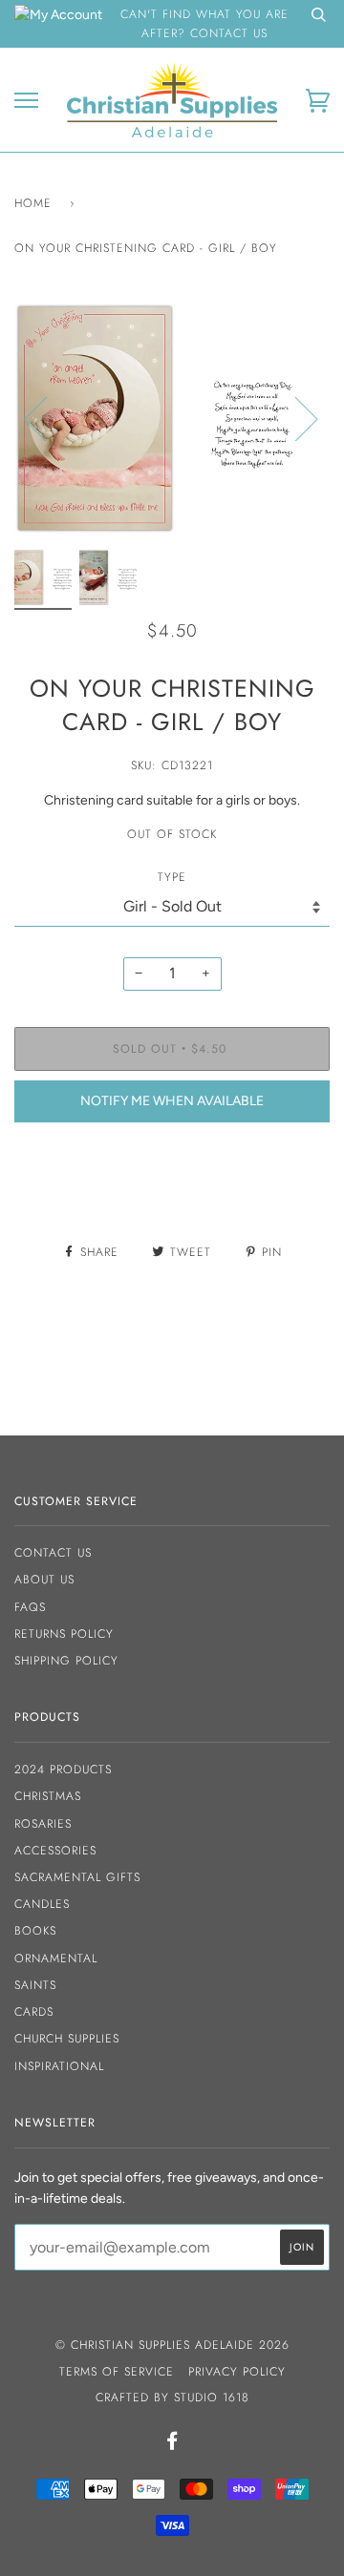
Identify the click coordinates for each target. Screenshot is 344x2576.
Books (35, 1931)
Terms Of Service (117, 2372)
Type (172, 877)
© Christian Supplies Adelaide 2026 (172, 2345)
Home (33, 203)
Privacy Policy (237, 2372)
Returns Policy (64, 1634)
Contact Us (53, 1553)
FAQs (30, 1607)
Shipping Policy (66, 1661)
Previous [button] (47, 418)
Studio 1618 (212, 2398)
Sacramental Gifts (77, 1877)
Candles (42, 1904)
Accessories (55, 1851)
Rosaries (43, 1824)
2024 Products (63, 1770)
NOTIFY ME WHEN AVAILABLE (172, 1101)
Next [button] (295, 418)
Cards (34, 2012)
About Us (44, 1580)
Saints (35, 1985)
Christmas (48, 1796)
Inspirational (59, 2066)
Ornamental (56, 1958)
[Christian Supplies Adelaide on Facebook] (172, 2444)
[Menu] (26, 101)
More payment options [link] (172, 1202)
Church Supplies (67, 2039)
